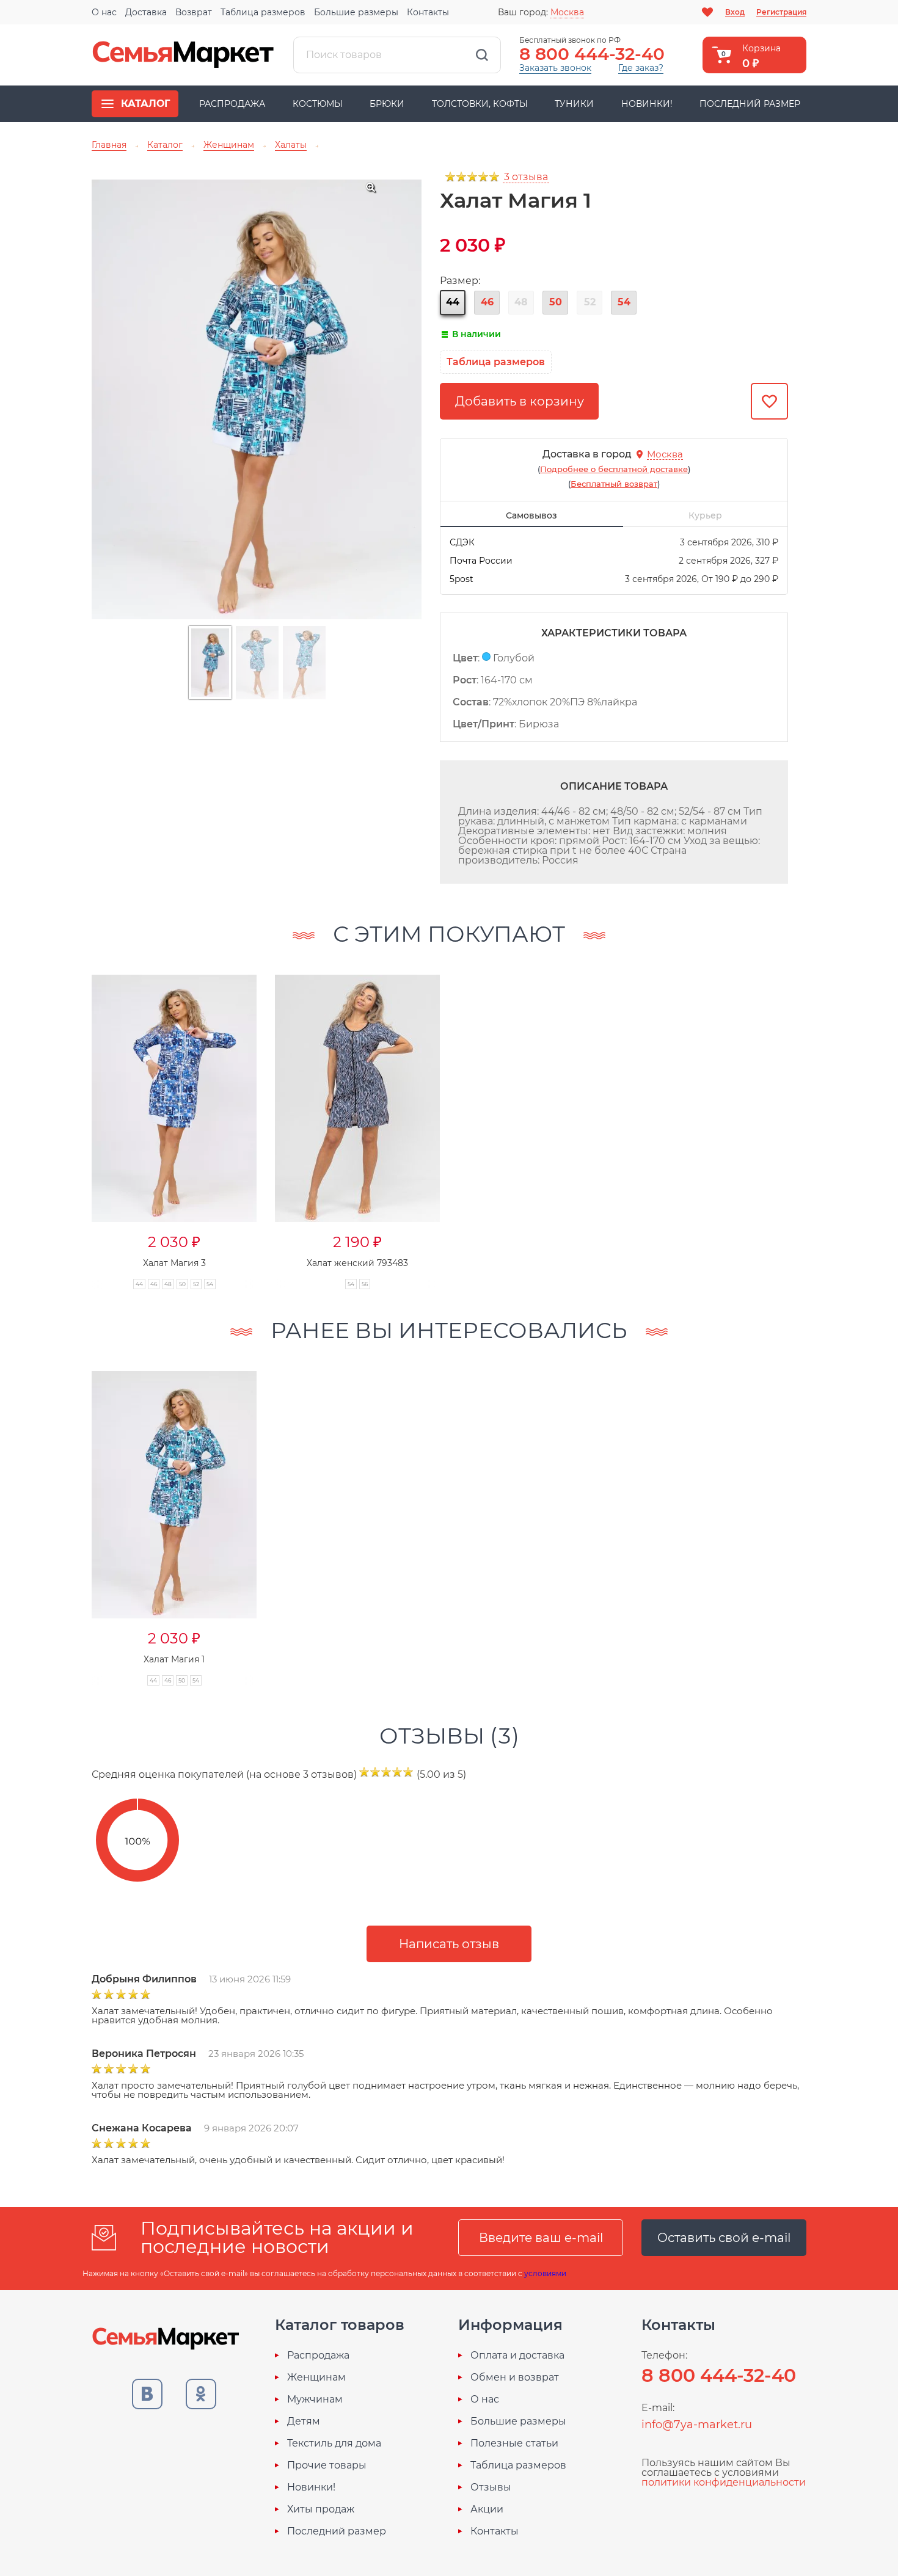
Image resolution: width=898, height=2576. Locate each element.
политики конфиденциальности (724, 2482)
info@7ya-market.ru (697, 2425)
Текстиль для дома (334, 2443)
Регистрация (781, 12)
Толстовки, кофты (480, 104)
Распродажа (232, 104)
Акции (487, 2509)
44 (453, 302)
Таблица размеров (263, 12)
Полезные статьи (514, 2443)
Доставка (146, 12)
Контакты (428, 12)
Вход (735, 12)
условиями (545, 2273)
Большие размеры (356, 12)
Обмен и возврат (515, 2378)
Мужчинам (315, 2400)
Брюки (387, 104)
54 (624, 302)
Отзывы (491, 2487)
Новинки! (647, 104)
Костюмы (318, 104)
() (614, 469)
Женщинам (316, 2378)
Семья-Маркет (183, 55)
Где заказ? (641, 68)
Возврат (194, 12)
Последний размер (750, 104)
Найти (482, 55)
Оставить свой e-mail (724, 2238)
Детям (304, 2421)
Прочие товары (327, 2465)
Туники (574, 104)
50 (556, 302)
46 (487, 302)
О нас (104, 12)
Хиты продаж (321, 2509)
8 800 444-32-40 (592, 54)
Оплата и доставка (517, 2356)
